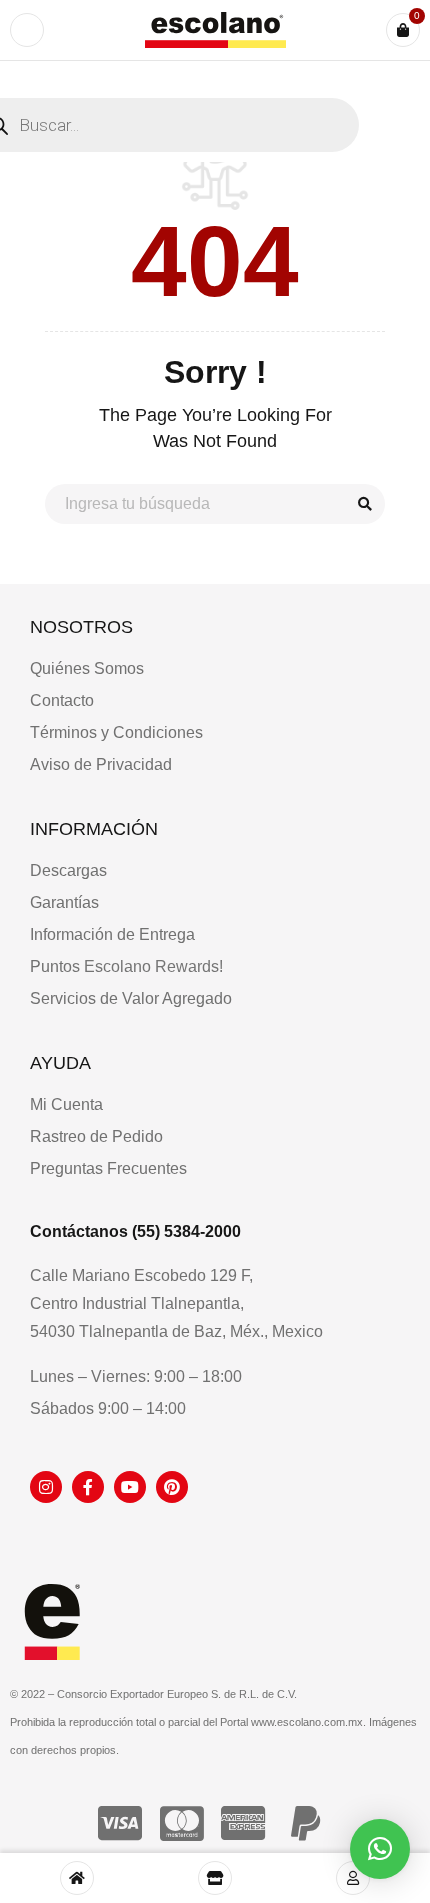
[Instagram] (46, 1487)
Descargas (68, 870)
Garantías (64, 902)
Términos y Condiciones (116, 732)
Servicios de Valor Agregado (131, 998)
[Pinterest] (172, 1487)
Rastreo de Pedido (96, 1136)
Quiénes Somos (87, 668)
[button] (380, 1849)
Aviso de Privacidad (101, 764)
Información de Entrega (112, 934)
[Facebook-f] (88, 1487)
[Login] (353, 1878)
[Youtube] (130, 1487)
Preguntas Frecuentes (108, 1168)
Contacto (62, 700)
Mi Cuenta (66, 1104)
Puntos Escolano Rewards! (126, 966)
